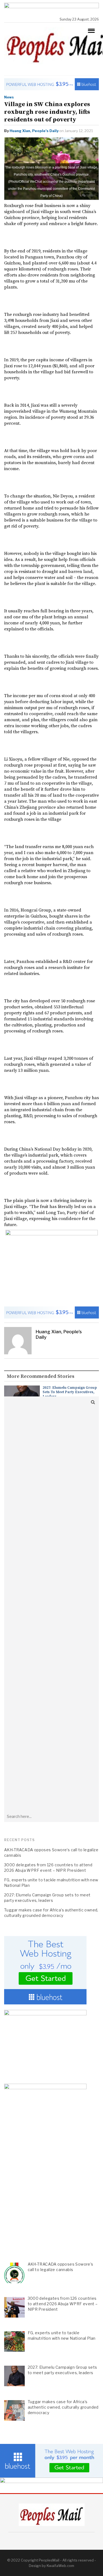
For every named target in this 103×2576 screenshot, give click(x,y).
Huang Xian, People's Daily (34, 131)
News (9, 97)
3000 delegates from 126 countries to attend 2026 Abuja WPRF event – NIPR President (48, 1868)
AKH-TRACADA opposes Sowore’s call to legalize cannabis (51, 1852)
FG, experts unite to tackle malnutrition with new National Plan (51, 1883)
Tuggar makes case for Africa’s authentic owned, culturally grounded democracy (51, 1913)
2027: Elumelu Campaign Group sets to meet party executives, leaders (70, 1392)
